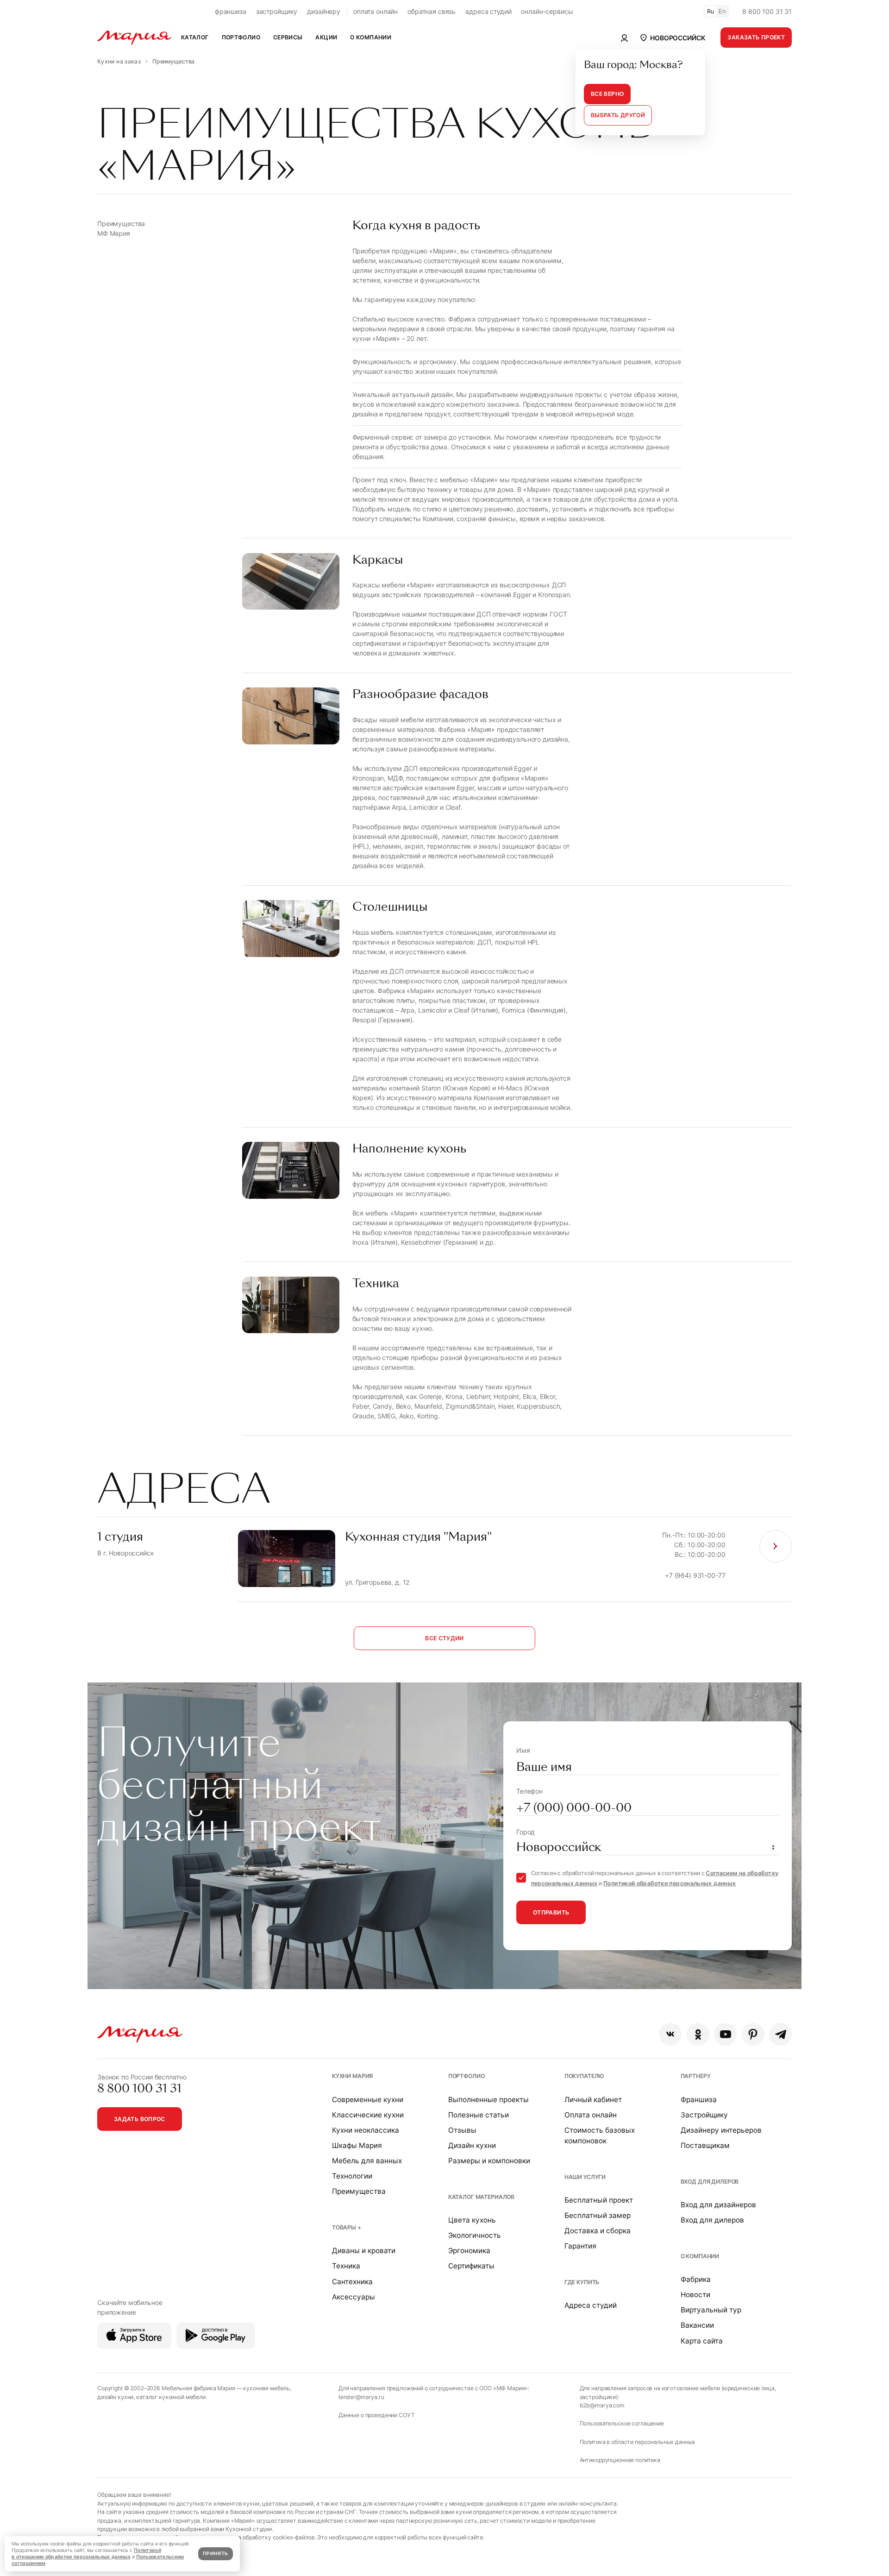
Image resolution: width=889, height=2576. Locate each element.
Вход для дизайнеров (718, 2205)
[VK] (670, 2034)
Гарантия (580, 2246)
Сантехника (352, 2282)
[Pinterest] (753, 2034)
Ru (711, 11)
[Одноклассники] (698, 2034)
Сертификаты (471, 2266)
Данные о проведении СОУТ (377, 2415)
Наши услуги (585, 2177)
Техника (346, 2266)
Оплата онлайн (591, 2115)
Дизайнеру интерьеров (721, 2130)
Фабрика (696, 2279)
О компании (700, 2256)
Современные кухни (368, 2100)
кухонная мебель (266, 2388)
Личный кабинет (593, 2100)
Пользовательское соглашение (622, 2423)
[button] (672, 38)
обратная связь (432, 11)
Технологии (352, 2176)
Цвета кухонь (472, 2220)
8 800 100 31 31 (767, 11)
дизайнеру (324, 11)
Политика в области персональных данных (638, 2442)
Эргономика (469, 2251)
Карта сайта (702, 2341)
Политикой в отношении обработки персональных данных (86, 2554)
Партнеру (696, 2076)
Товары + (347, 2227)
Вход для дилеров (710, 2182)
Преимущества (359, 2191)
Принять (215, 2554)
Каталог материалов (481, 2197)
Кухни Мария (352, 2076)
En (722, 11)
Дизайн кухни (472, 2145)
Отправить (551, 1912)
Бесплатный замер (598, 2215)
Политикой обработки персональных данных (670, 1883)
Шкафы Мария (357, 2145)
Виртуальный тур (711, 2310)
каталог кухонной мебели (171, 2397)
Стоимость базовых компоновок (600, 2135)
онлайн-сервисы (547, 11)
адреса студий (488, 11)
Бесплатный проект (599, 2200)
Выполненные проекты (488, 2100)
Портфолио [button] (241, 37)
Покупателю (585, 2076)
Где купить (582, 2282)
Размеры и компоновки (489, 2161)
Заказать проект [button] (756, 37)
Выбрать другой (618, 115)
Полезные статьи (479, 2115)
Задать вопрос (140, 2119)
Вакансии (697, 2325)
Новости (695, 2295)
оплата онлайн (376, 11)
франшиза (231, 11)
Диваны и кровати (364, 2251)
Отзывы (462, 2130)
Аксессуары (354, 2297)
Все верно (607, 94)
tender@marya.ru (361, 2397)
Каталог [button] (195, 37)
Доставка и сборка (598, 2231)
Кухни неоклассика (366, 2130)
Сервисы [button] (288, 37)
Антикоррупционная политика (620, 2460)
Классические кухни (368, 2115)
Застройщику (704, 2115)
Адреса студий (591, 2305)
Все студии (444, 1638)
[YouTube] (725, 2034)
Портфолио (466, 2076)
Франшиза (699, 2100)
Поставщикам (705, 2145)
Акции (326, 37)
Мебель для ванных (367, 2161)
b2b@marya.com (602, 2405)
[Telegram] (780, 2034)
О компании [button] (371, 37)
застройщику (277, 11)
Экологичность (475, 2235)
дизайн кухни (115, 2397)
